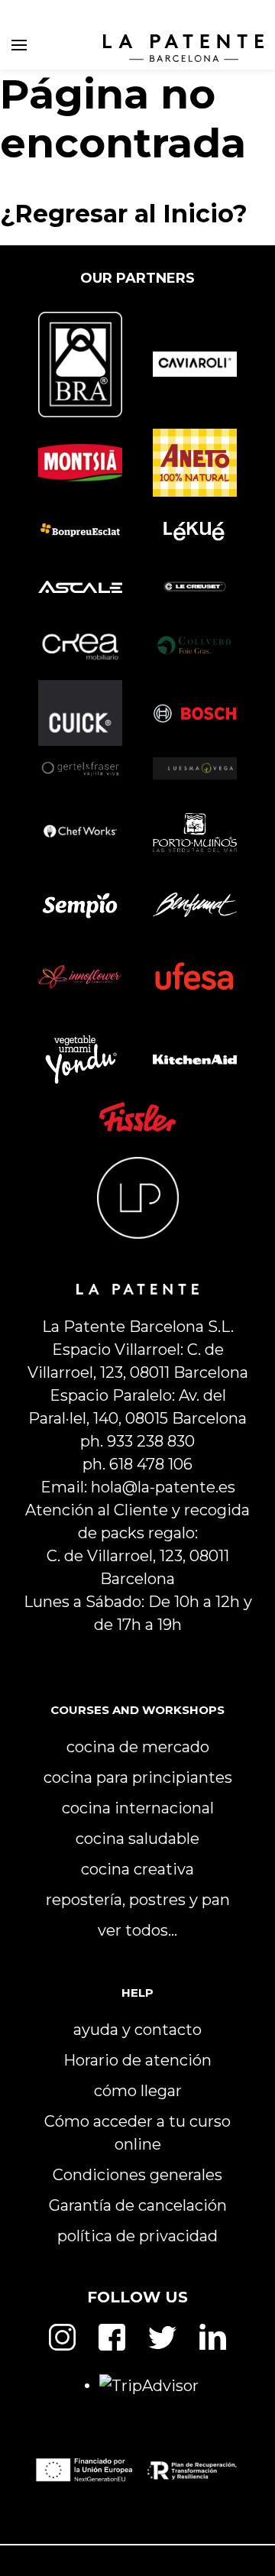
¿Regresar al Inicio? (124, 214)
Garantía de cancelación (138, 2205)
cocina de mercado (138, 1747)
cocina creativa (137, 1869)
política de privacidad (137, 2236)
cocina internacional (138, 1808)
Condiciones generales (137, 2175)
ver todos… (137, 1930)
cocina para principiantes (138, 1777)
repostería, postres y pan (138, 1900)
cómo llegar (138, 2091)
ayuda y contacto (137, 2030)
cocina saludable (137, 1839)
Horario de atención (137, 2060)
